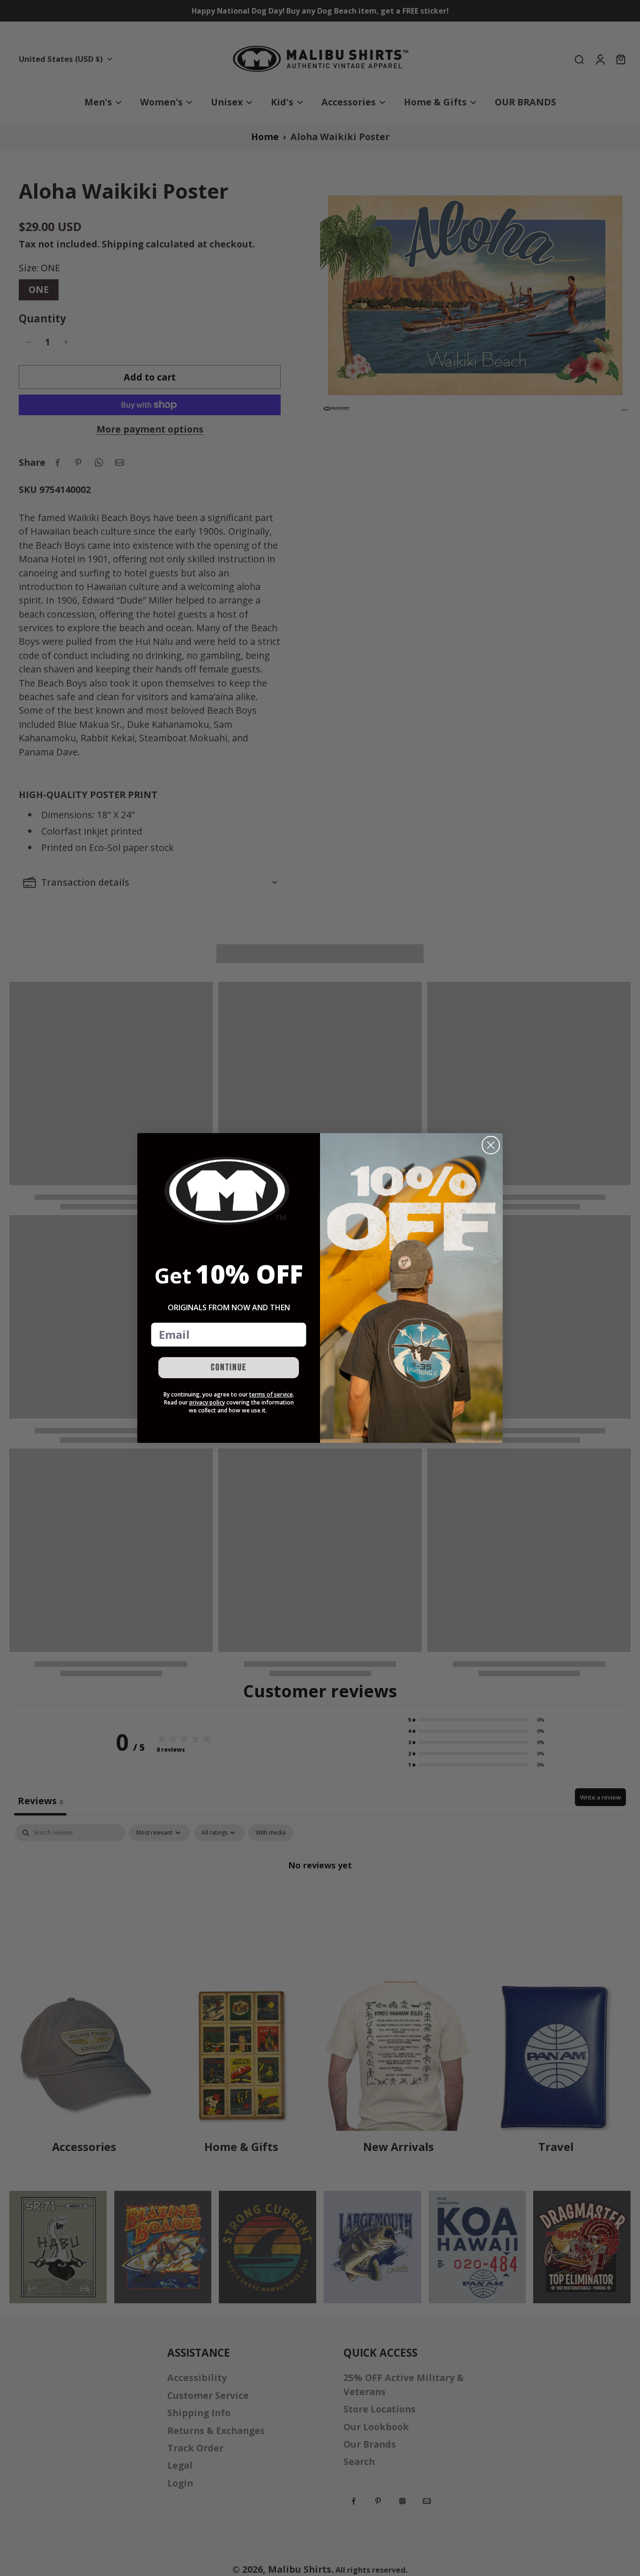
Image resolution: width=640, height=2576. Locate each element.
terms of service (271, 1394)
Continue (229, 1367)
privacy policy (207, 1402)
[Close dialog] (491, 1145)
